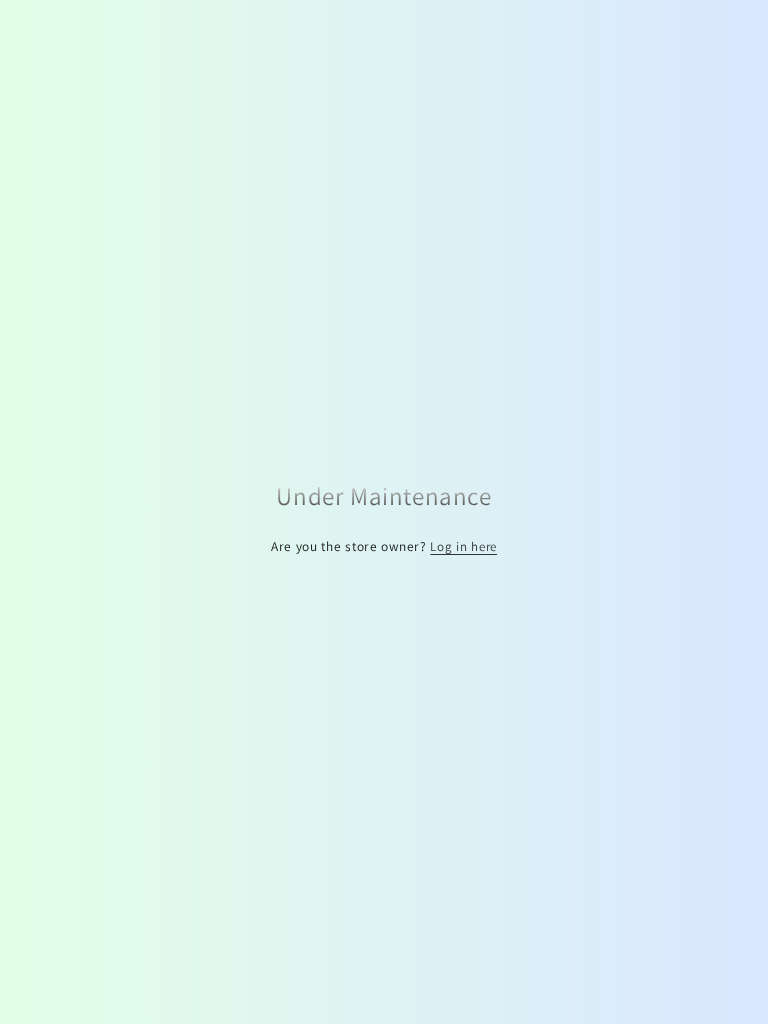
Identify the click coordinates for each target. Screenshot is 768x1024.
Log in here (463, 546)
